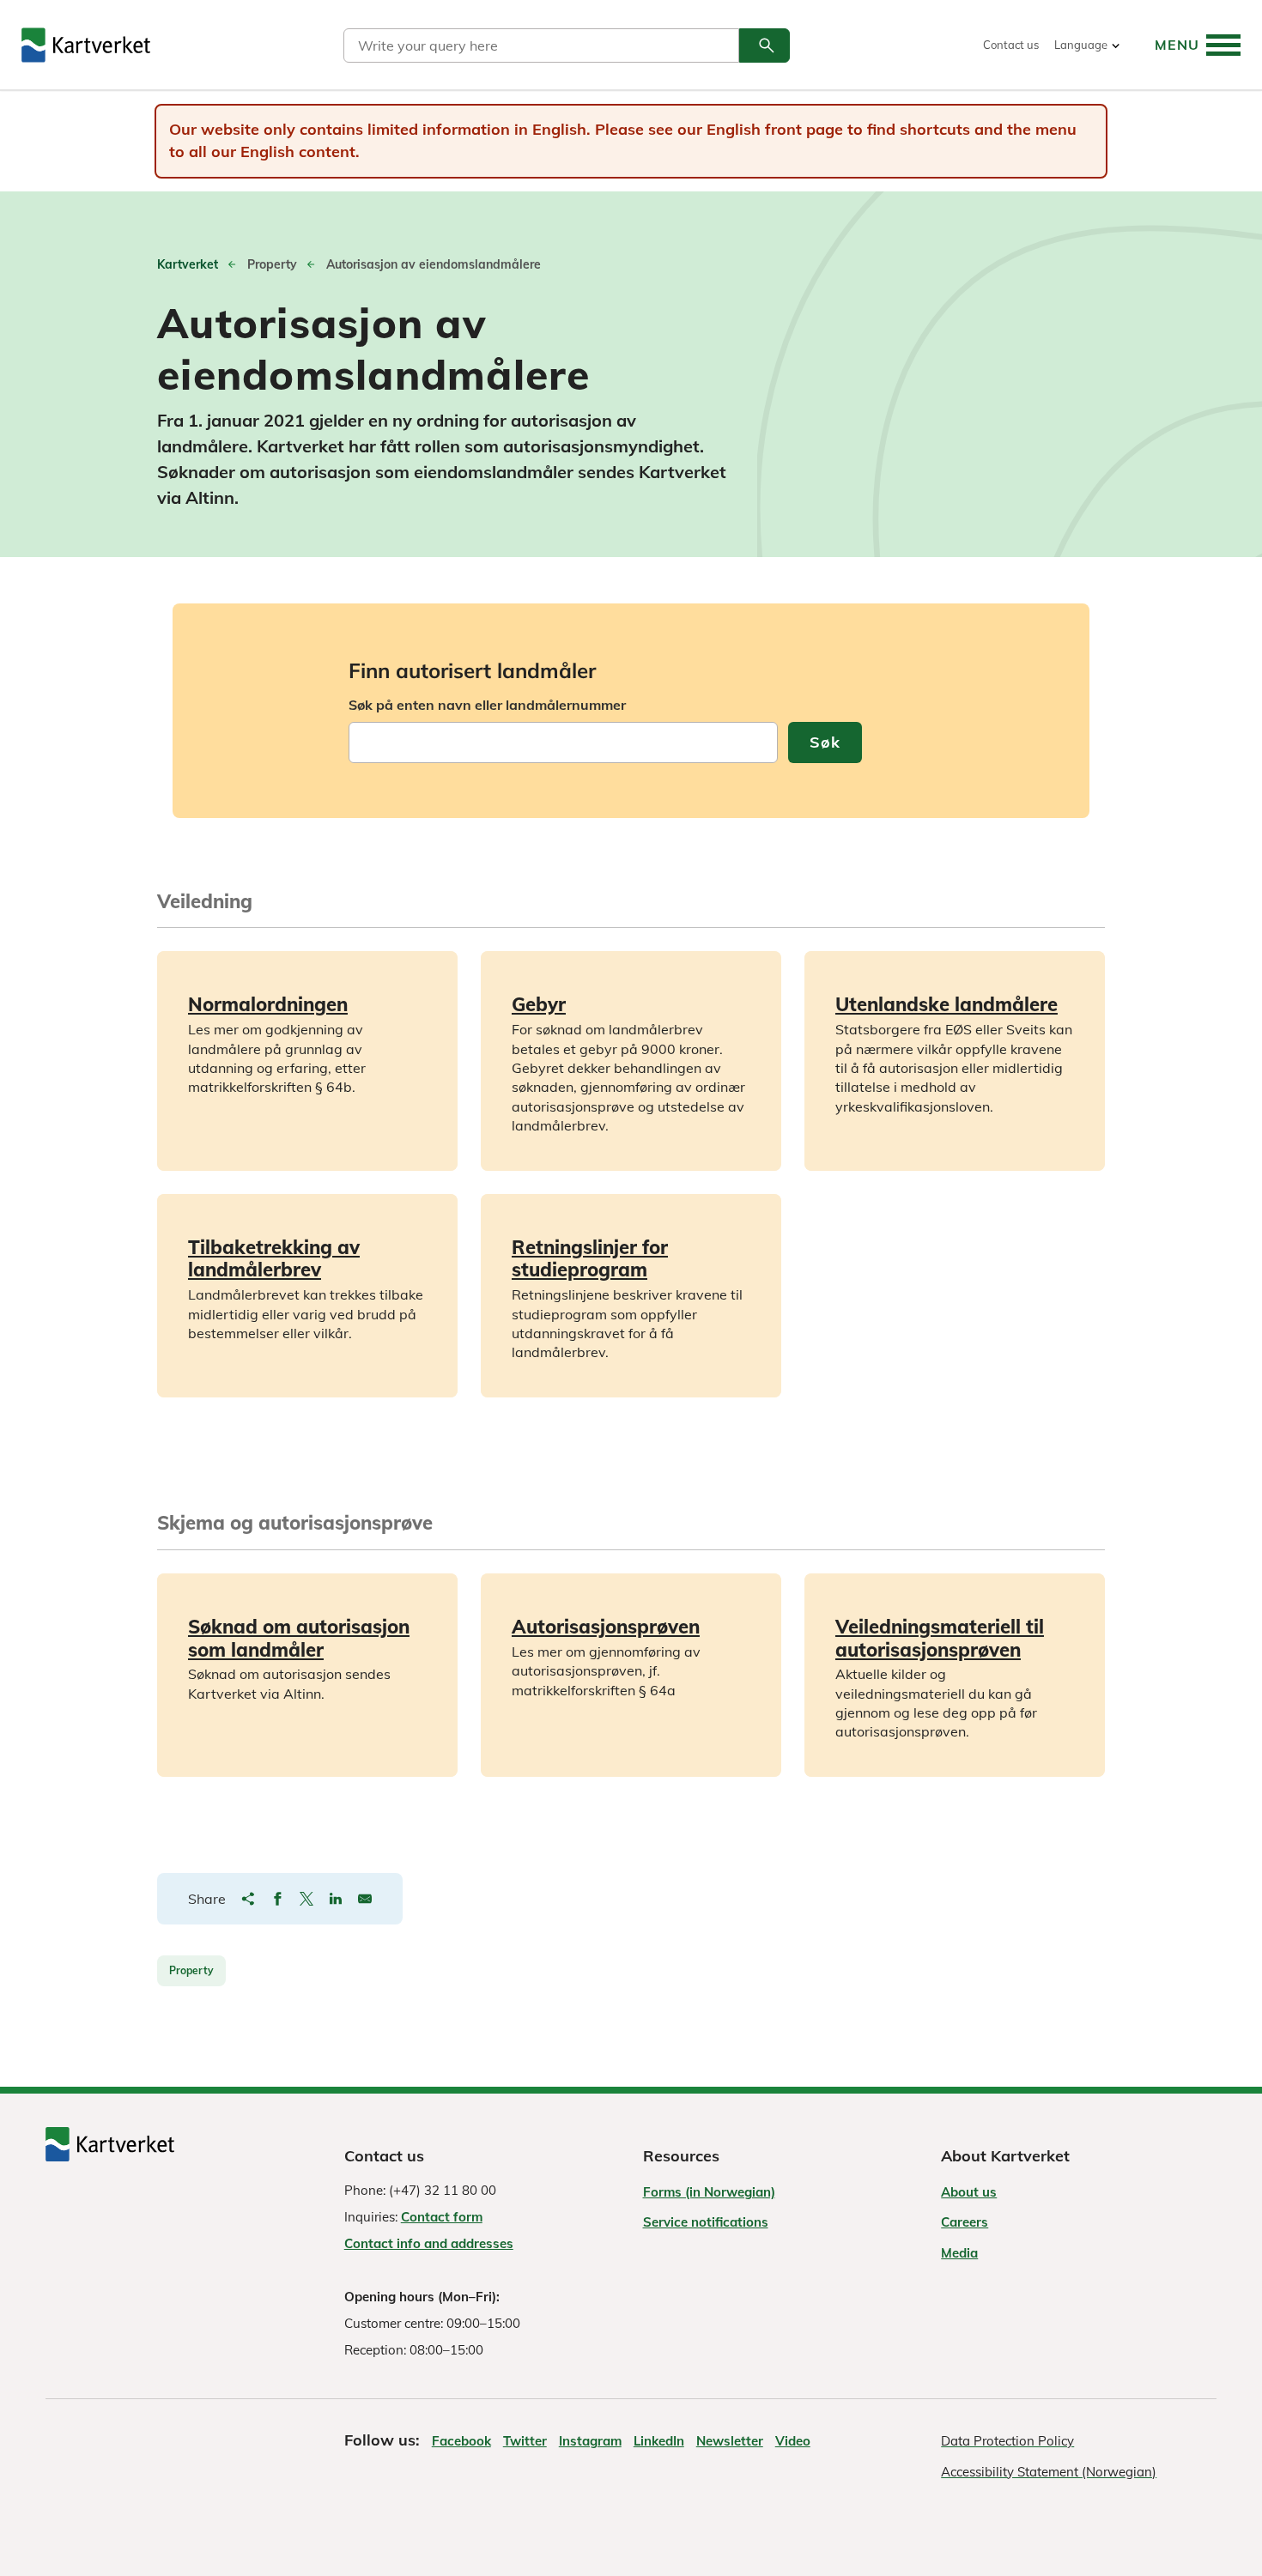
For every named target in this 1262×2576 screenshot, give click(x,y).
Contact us (1011, 45)
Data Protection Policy (1007, 2441)
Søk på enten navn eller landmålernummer (487, 705)
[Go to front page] (86, 45)
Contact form (442, 2217)
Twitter (525, 2441)
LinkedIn (659, 2441)
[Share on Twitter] (306, 1899)
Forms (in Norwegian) (709, 2192)
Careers (965, 2222)
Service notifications (706, 2222)
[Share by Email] (365, 1899)
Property (191, 1970)
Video (793, 2441)
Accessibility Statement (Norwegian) (1049, 2472)
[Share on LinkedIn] (336, 1899)
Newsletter (730, 2441)
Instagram (590, 2441)
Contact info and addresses (429, 2243)
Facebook (461, 2441)
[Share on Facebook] (277, 1899)
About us (969, 2192)
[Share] (248, 1899)
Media (959, 2253)
